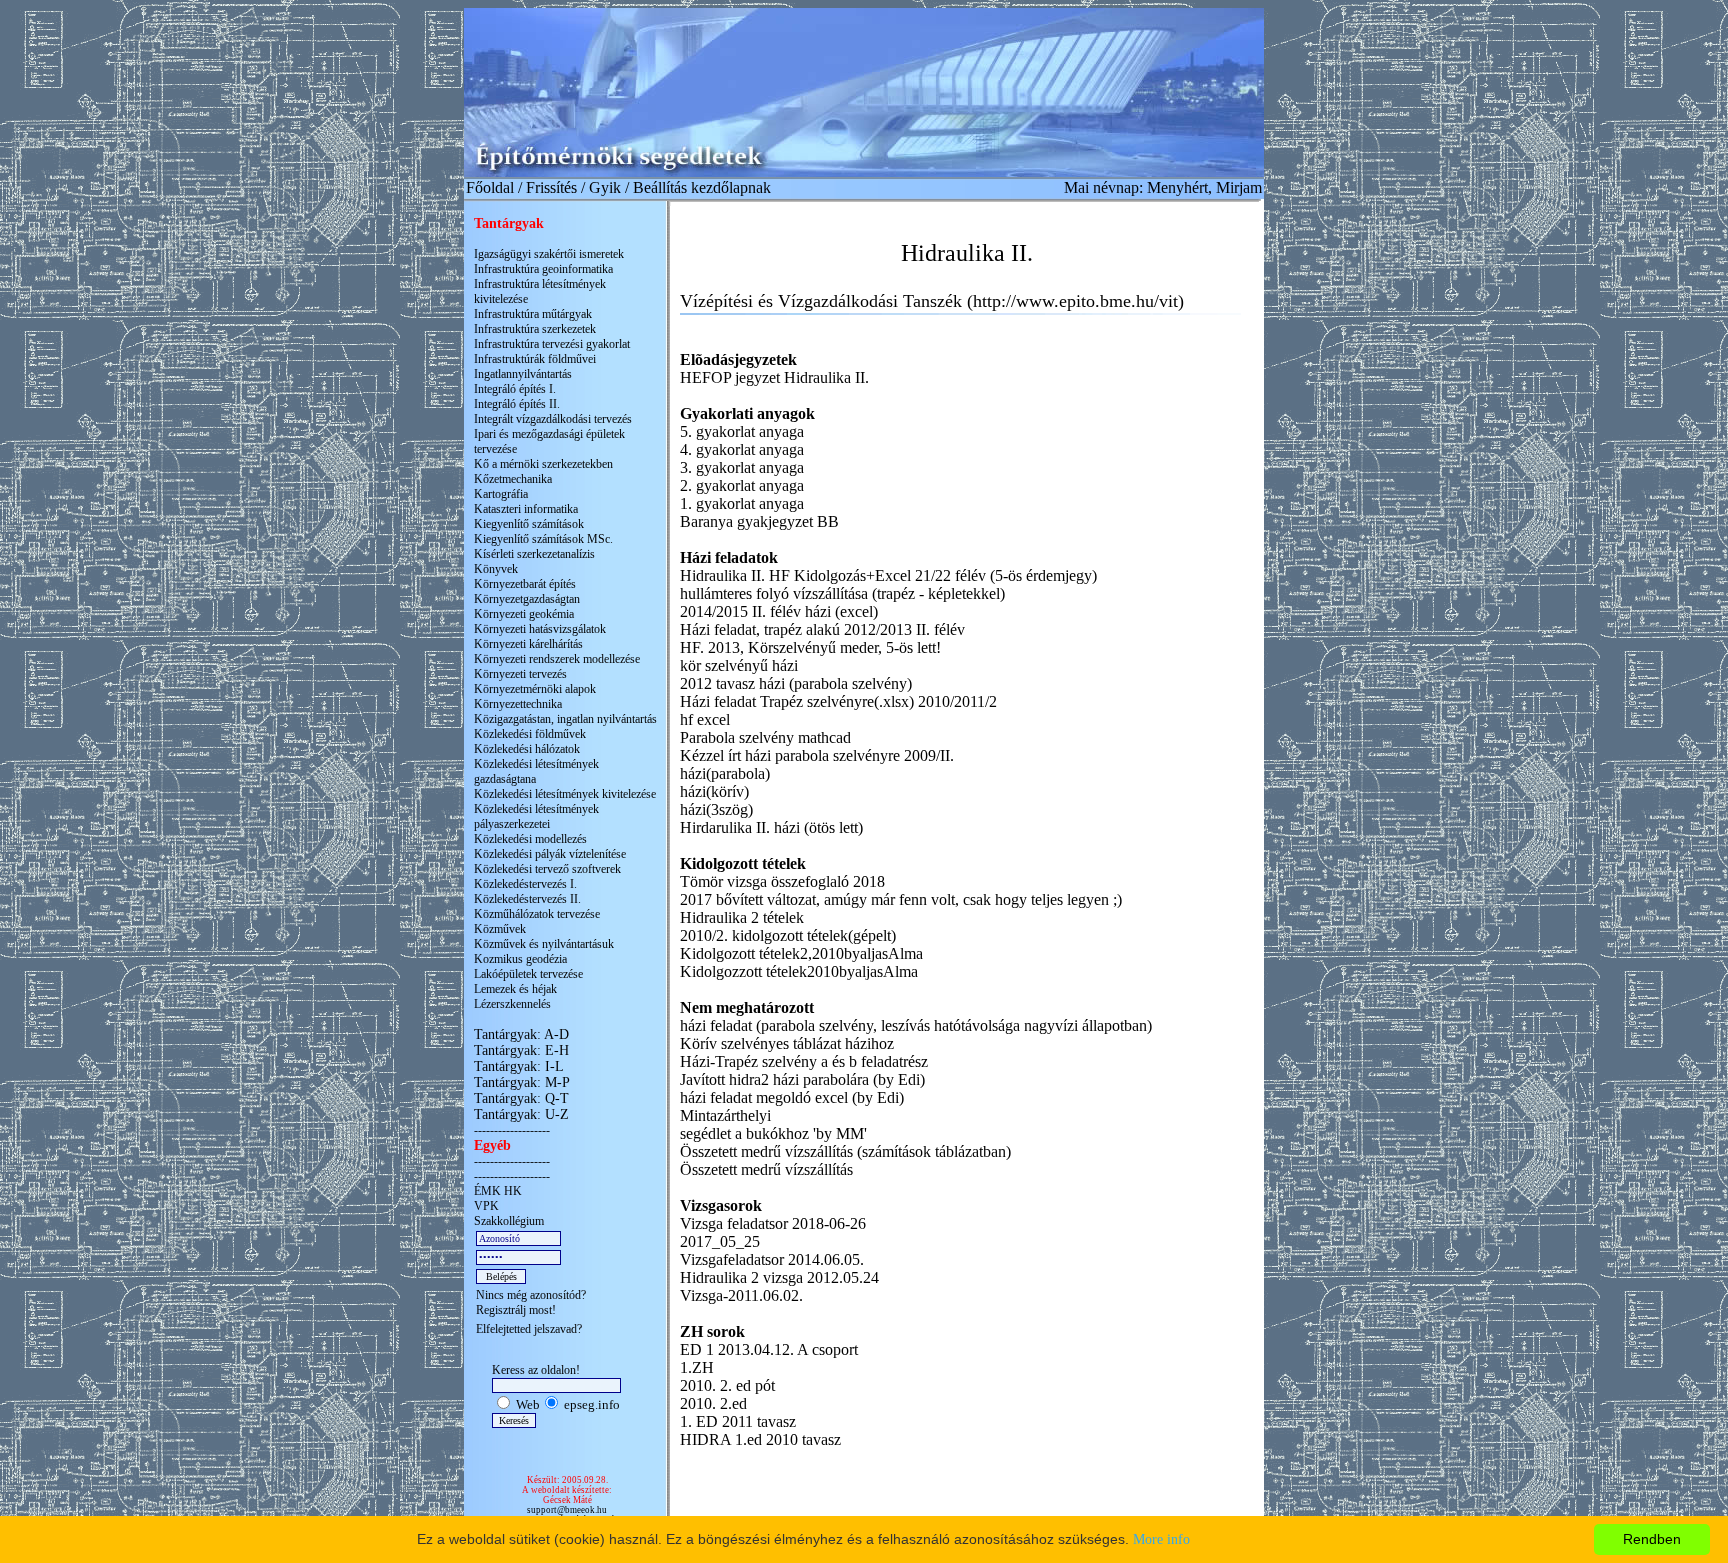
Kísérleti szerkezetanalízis (534, 554)
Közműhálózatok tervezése (537, 914)
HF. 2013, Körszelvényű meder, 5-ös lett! (810, 647)
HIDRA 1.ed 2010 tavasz (760, 1439)
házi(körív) (714, 791)
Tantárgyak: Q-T (521, 1098)
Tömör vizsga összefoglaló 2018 (782, 881)
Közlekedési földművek (530, 734)
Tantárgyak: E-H (521, 1050)
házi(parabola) (725, 773)
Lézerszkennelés (512, 1004)
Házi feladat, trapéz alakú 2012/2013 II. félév (822, 629)
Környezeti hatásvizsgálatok (540, 629)
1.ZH (697, 1367)
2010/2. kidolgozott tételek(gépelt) (788, 935)
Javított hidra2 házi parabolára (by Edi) (802, 1079)
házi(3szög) (716, 809)
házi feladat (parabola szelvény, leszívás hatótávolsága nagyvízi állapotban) (916, 1025)
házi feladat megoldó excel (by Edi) (792, 1097)
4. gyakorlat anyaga (742, 449)
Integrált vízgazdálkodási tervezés (553, 419)
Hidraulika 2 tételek (742, 917)
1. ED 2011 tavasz (738, 1421)
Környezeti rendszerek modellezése (557, 659)
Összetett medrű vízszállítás (766, 1169)
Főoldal (490, 187)
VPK (486, 1206)
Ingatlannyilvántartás (523, 374)
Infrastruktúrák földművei (535, 359)
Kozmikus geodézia (520, 959)
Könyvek (496, 569)
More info (1161, 1539)
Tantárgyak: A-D (521, 1034)
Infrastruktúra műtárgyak (533, 314)
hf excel (705, 719)
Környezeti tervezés (520, 674)
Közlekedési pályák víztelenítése (550, 854)
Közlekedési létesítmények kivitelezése (565, 794)
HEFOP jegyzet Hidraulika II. (774, 377)
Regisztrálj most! (516, 1310)
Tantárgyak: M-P (522, 1082)
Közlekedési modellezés (530, 839)
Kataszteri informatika (526, 509)
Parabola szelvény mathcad (765, 737)
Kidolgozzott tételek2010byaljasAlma (799, 971)
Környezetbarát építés (525, 584)
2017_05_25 (720, 1241)
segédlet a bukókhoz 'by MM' (773, 1133)
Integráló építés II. (517, 404)
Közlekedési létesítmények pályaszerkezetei (536, 816)
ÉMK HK (498, 1191)
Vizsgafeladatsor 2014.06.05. (772, 1259)
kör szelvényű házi (739, 665)
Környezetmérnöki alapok (535, 689)
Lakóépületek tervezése (528, 974)
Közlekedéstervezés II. (527, 899)
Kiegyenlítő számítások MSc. (543, 539)
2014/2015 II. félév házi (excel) (779, 611)
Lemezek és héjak (515, 989)
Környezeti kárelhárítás (528, 644)
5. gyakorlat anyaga (742, 431)
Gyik (605, 187)
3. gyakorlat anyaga (742, 467)
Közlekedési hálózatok (527, 749)
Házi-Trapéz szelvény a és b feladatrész (804, 1061)
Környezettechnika (518, 704)
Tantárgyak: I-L (519, 1066)
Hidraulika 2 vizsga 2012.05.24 (779, 1277)
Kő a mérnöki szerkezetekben (543, 464)
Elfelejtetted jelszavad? (529, 1329)
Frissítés (551, 187)
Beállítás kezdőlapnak (702, 187)
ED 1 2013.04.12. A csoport (769, 1349)
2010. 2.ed (713, 1403)
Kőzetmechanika (513, 479)
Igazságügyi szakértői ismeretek (549, 254)
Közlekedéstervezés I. (525, 884)
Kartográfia (501, 494)
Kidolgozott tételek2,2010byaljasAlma (801, 953)
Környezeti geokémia (524, 614)
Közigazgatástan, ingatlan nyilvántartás (565, 719)
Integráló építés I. (515, 389)
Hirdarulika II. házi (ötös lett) (771, 827)
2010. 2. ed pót (727, 1385)
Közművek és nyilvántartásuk (544, 944)
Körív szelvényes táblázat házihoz (787, 1043)
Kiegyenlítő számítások (529, 524)
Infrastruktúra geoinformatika (543, 269)
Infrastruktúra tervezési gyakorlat (552, 344)
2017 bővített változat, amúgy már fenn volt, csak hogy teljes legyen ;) (901, 899)
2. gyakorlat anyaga (742, 485)
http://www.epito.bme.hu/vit (1075, 301)
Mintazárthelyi (725, 1115)
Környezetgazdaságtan (527, 599)
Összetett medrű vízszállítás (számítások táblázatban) (845, 1151)
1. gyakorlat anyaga (742, 503)
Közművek (500, 929)
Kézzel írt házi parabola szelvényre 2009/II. (817, 755)
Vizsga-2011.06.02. (741, 1295)
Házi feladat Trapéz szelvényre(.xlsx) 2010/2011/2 (838, 701)
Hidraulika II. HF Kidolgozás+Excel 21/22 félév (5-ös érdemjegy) (888, 575)
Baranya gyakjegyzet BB (759, 521)
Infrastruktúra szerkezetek (535, 329)
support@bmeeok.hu (567, 1510)
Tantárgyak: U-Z (521, 1114)
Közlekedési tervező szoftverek (547, 869)
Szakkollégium (509, 1221)
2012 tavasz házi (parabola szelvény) (796, 683)
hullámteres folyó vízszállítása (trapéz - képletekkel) (842, 593)
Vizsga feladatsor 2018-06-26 (773, 1223)
